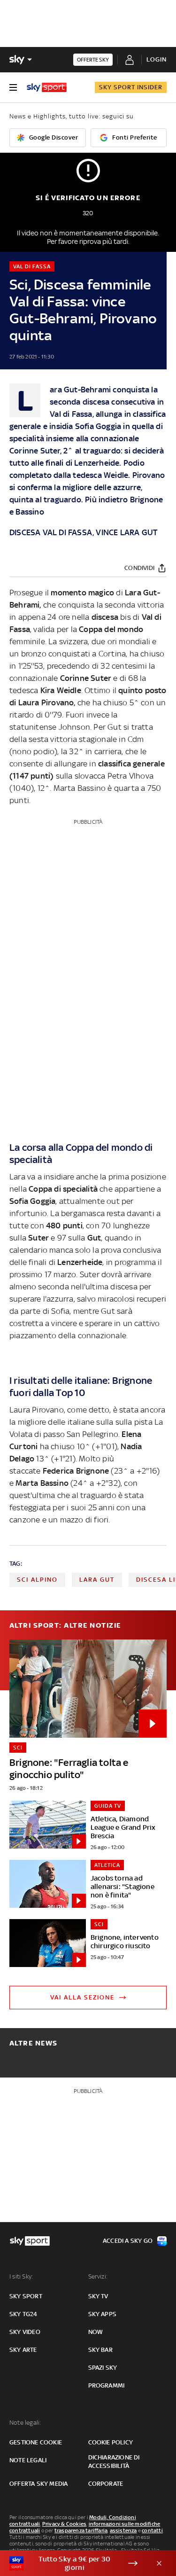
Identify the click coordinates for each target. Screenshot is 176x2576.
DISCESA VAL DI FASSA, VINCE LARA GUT (84, 532)
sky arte (23, 2350)
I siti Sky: (21, 2276)
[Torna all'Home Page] (47, 87)
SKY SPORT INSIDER (131, 87)
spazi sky (103, 2368)
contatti (152, 2530)
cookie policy (111, 2442)
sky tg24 (23, 2314)
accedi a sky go (128, 2241)
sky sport (26, 2296)
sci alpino (37, 1580)
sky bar (100, 2350)
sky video (25, 2332)
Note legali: (25, 2423)
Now (96, 2332)
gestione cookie (36, 2442)
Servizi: (98, 2276)
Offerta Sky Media (38, 2484)
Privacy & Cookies (64, 2524)
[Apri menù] (13, 87)
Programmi (107, 2385)
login (157, 59)
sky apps (103, 2314)
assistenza (123, 2530)
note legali (28, 2460)
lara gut (97, 1580)
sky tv (98, 2296)
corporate (106, 2484)
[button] (73, 2563)
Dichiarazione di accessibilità (114, 2462)
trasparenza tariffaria (81, 2530)
